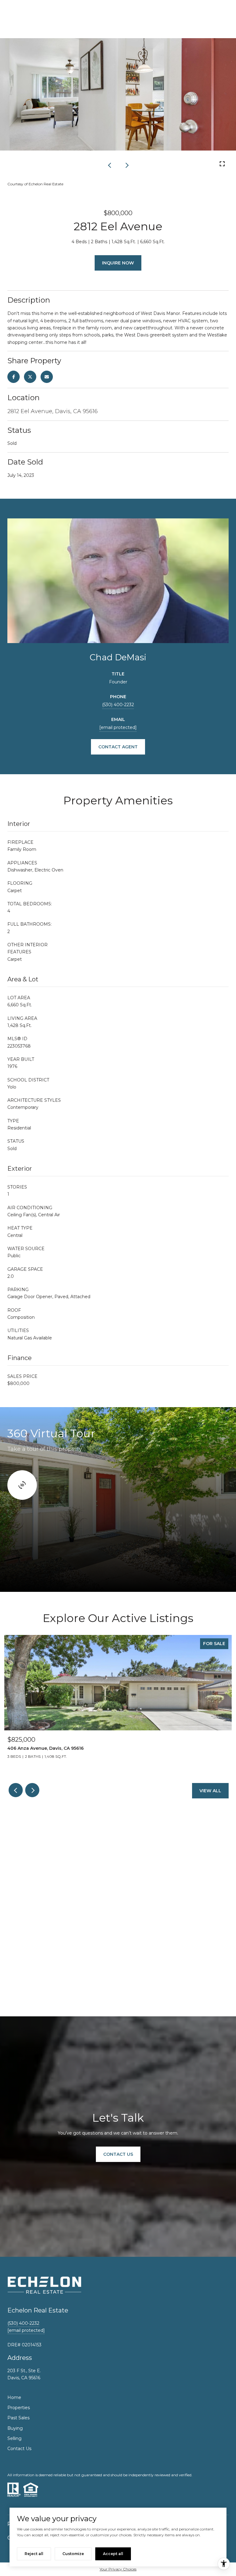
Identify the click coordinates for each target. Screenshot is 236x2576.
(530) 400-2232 (118, 705)
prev (110, 165)
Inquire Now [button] (118, 263)
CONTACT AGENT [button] (118, 747)
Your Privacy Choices (118, 2569)
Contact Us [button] (118, 2154)
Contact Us (19, 2449)
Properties (19, 2408)
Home (14, 2397)
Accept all (113, 2554)
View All (210, 1791)
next (126, 165)
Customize (73, 2554)
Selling (14, 2438)
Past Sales (18, 2418)
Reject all (34, 2554)
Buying (15, 2428)
